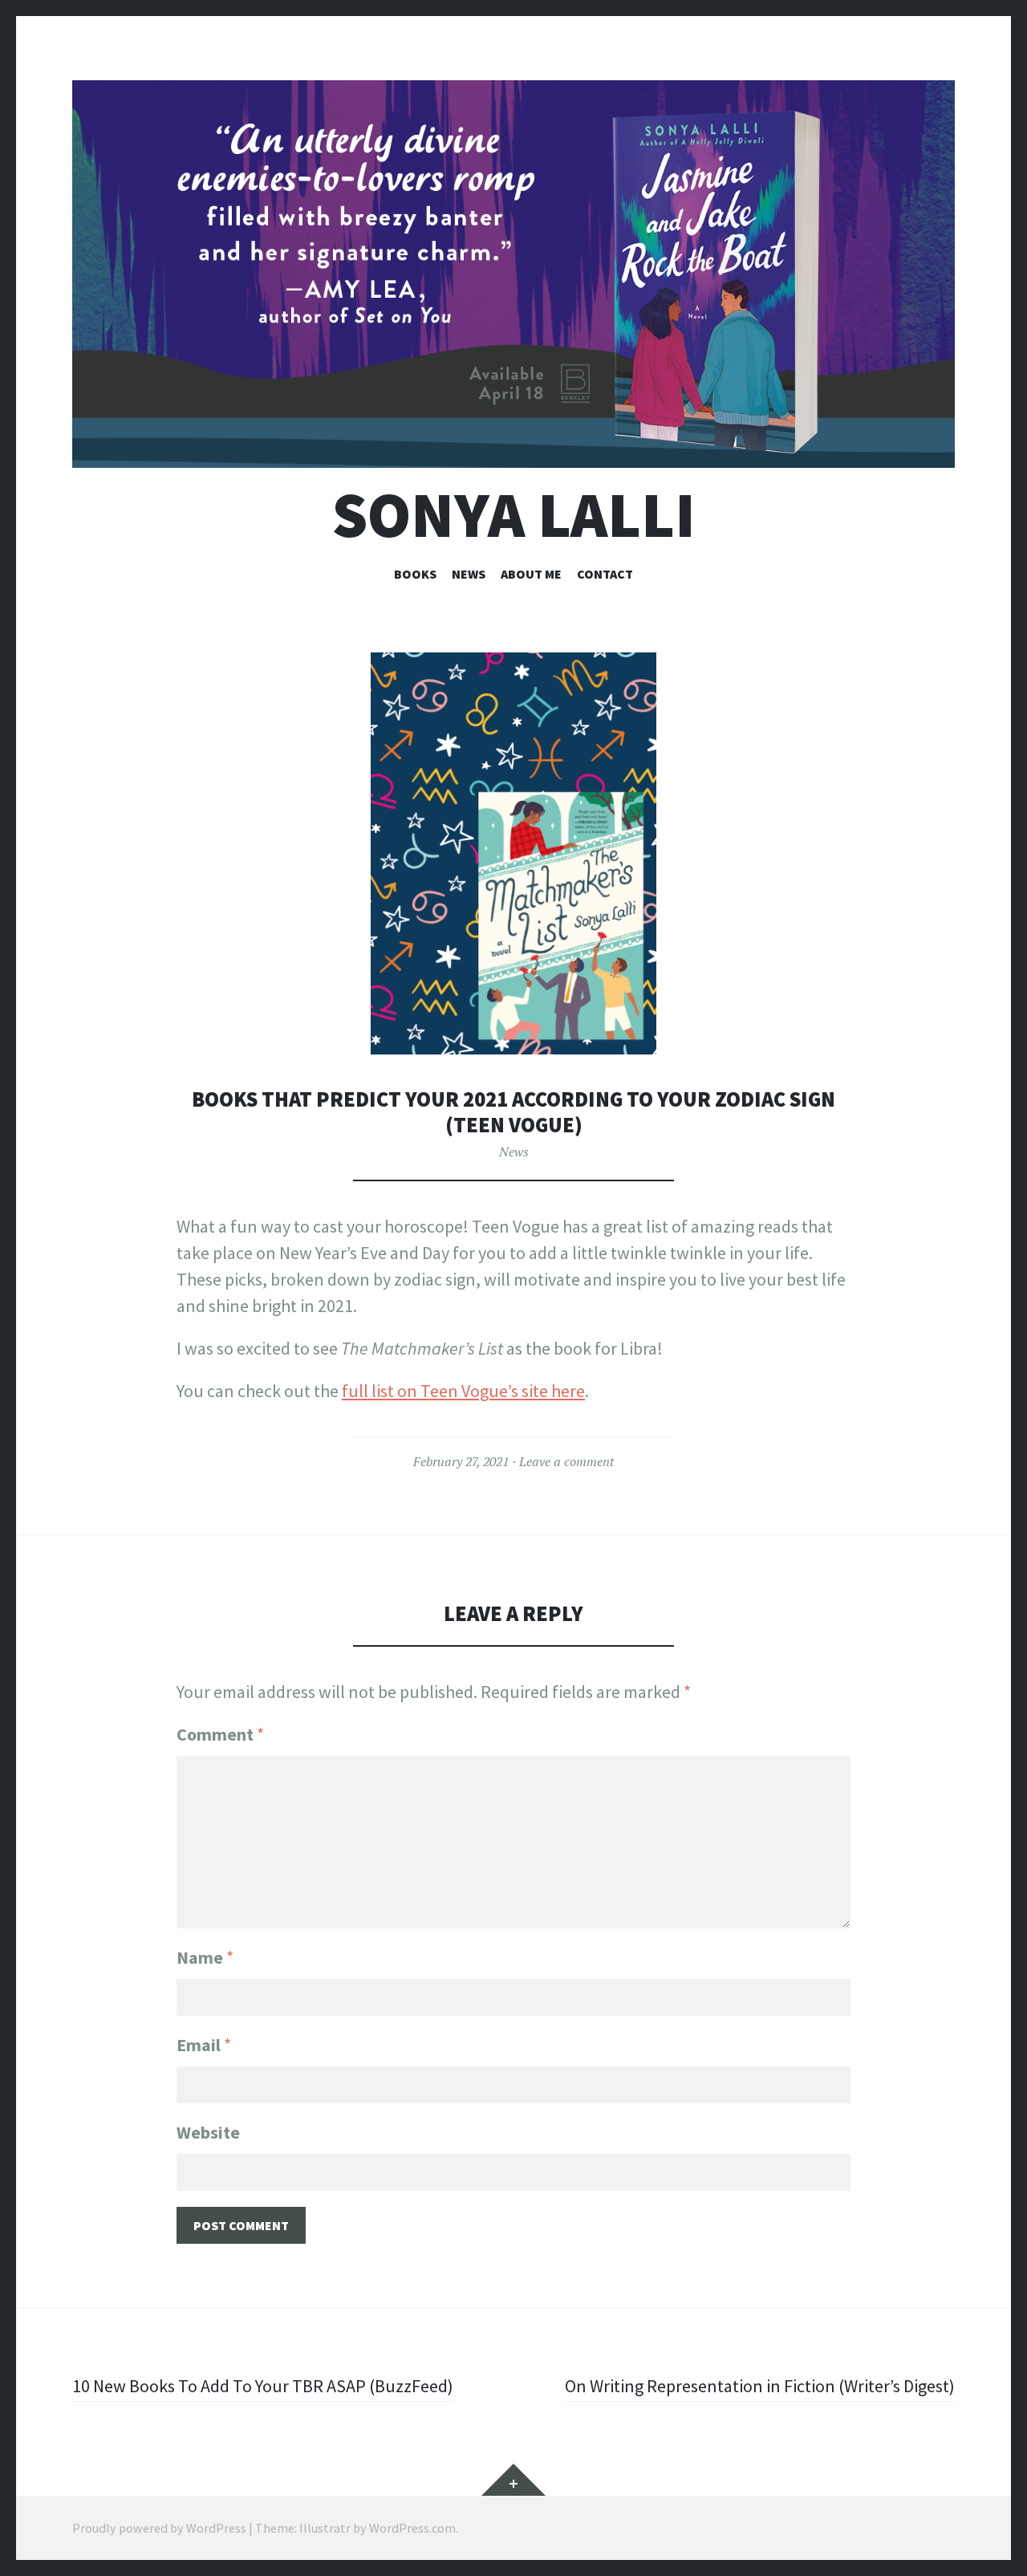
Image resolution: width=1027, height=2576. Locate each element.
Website (208, 2132)
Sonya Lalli (514, 515)
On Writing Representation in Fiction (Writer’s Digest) (760, 2386)
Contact (605, 574)
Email (204, 2045)
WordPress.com (412, 2528)
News (469, 574)
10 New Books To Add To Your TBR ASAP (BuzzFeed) (263, 2386)
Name (205, 1957)
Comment (220, 1734)
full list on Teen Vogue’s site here (463, 1391)
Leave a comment (566, 1461)
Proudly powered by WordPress (159, 2528)
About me (531, 574)
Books (415, 574)
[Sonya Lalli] (513, 274)
